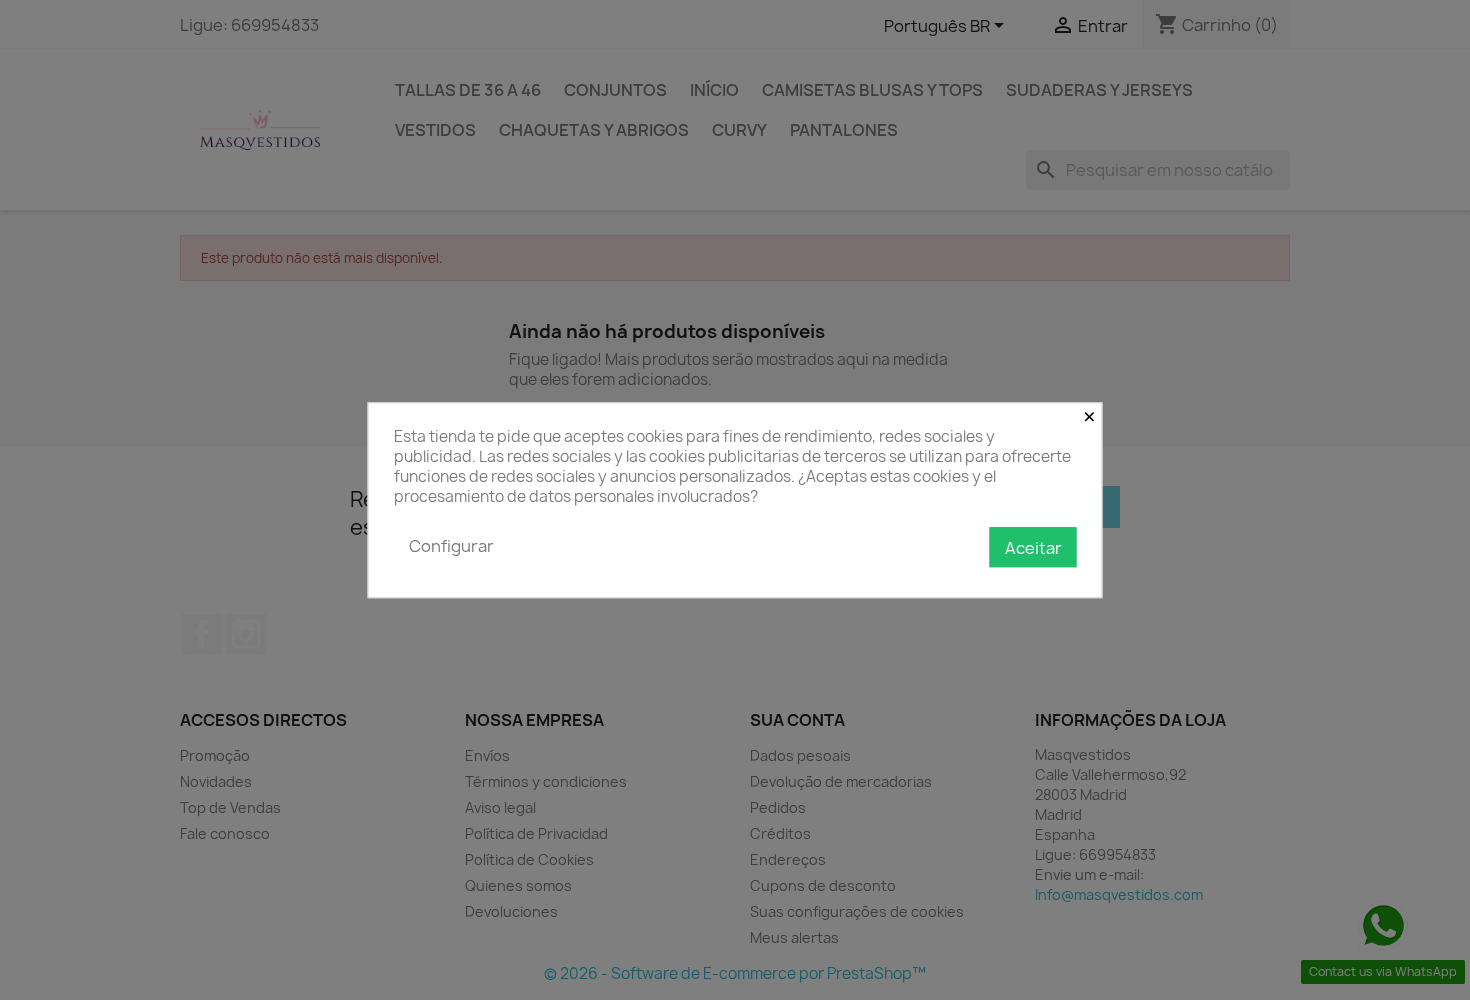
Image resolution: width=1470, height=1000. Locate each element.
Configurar (451, 546)
